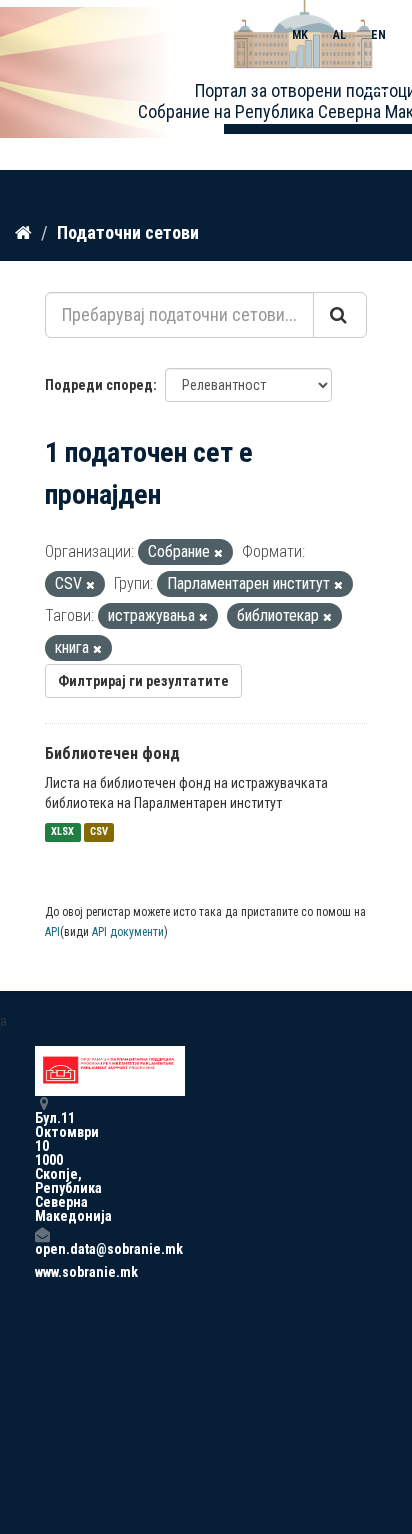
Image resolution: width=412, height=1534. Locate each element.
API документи (128, 932)
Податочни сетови (128, 232)
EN (378, 35)
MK (300, 35)
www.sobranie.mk (42, 1272)
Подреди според (99, 385)
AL (339, 35)
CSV (99, 832)
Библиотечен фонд (112, 753)
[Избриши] (218, 553)
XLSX (62, 832)
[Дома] (23, 232)
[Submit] (340, 315)
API (52, 932)
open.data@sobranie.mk (42, 1248)
